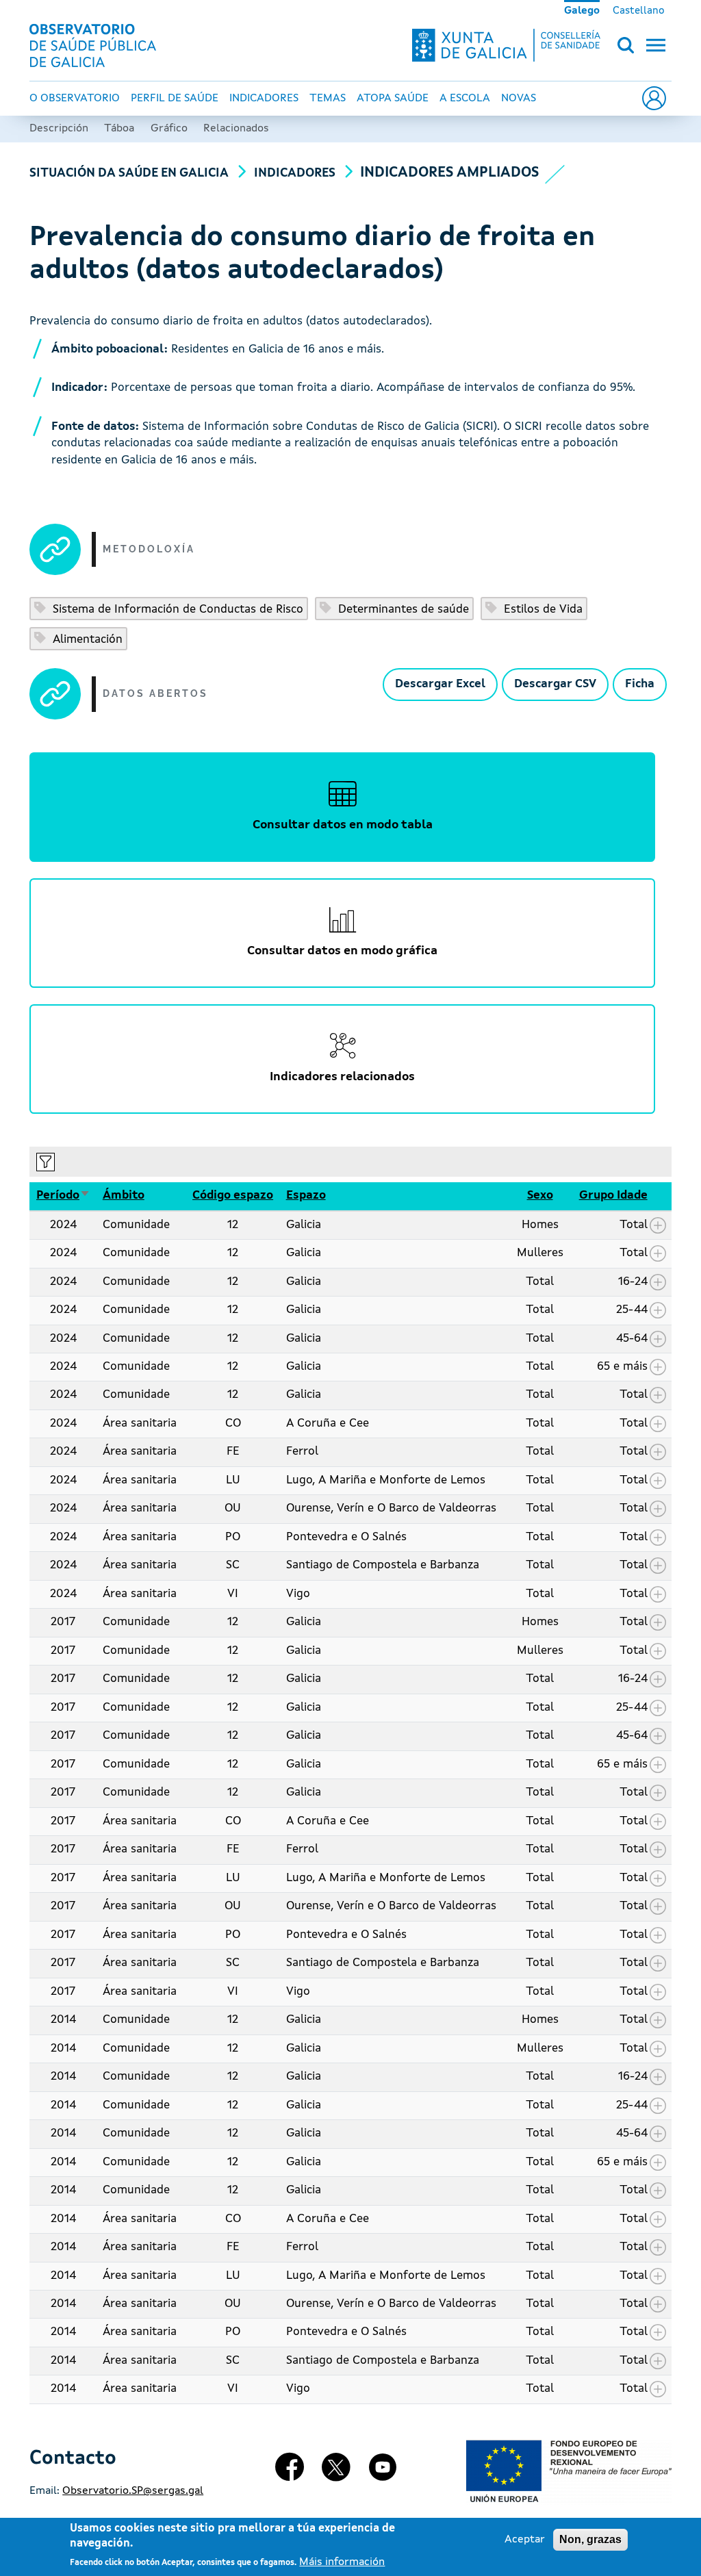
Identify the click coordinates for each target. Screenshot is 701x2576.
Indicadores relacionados (342, 1077)
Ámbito (124, 1196)
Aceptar (525, 2540)
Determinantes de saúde (402, 610)
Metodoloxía (149, 549)
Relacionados (236, 129)
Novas (519, 99)
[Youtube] (383, 2472)
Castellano (639, 11)
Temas (328, 99)
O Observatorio (75, 99)
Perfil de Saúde (175, 99)
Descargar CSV (555, 684)
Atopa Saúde (393, 99)
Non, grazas (590, 2539)
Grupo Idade (613, 1196)
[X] (336, 2472)
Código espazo (233, 1196)
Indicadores (264, 99)
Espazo (306, 1196)
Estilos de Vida (541, 610)
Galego (582, 11)
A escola (465, 99)
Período (63, 1196)
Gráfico (169, 129)
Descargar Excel (440, 684)
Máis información (342, 2562)
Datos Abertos (155, 693)
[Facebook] (290, 2472)
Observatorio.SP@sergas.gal (133, 2491)
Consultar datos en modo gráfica (342, 951)
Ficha (640, 684)
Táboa (119, 129)
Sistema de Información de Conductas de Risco (176, 610)
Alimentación (86, 640)
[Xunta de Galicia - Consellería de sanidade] (506, 45)
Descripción (59, 129)
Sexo (540, 1196)
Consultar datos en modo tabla (343, 825)
